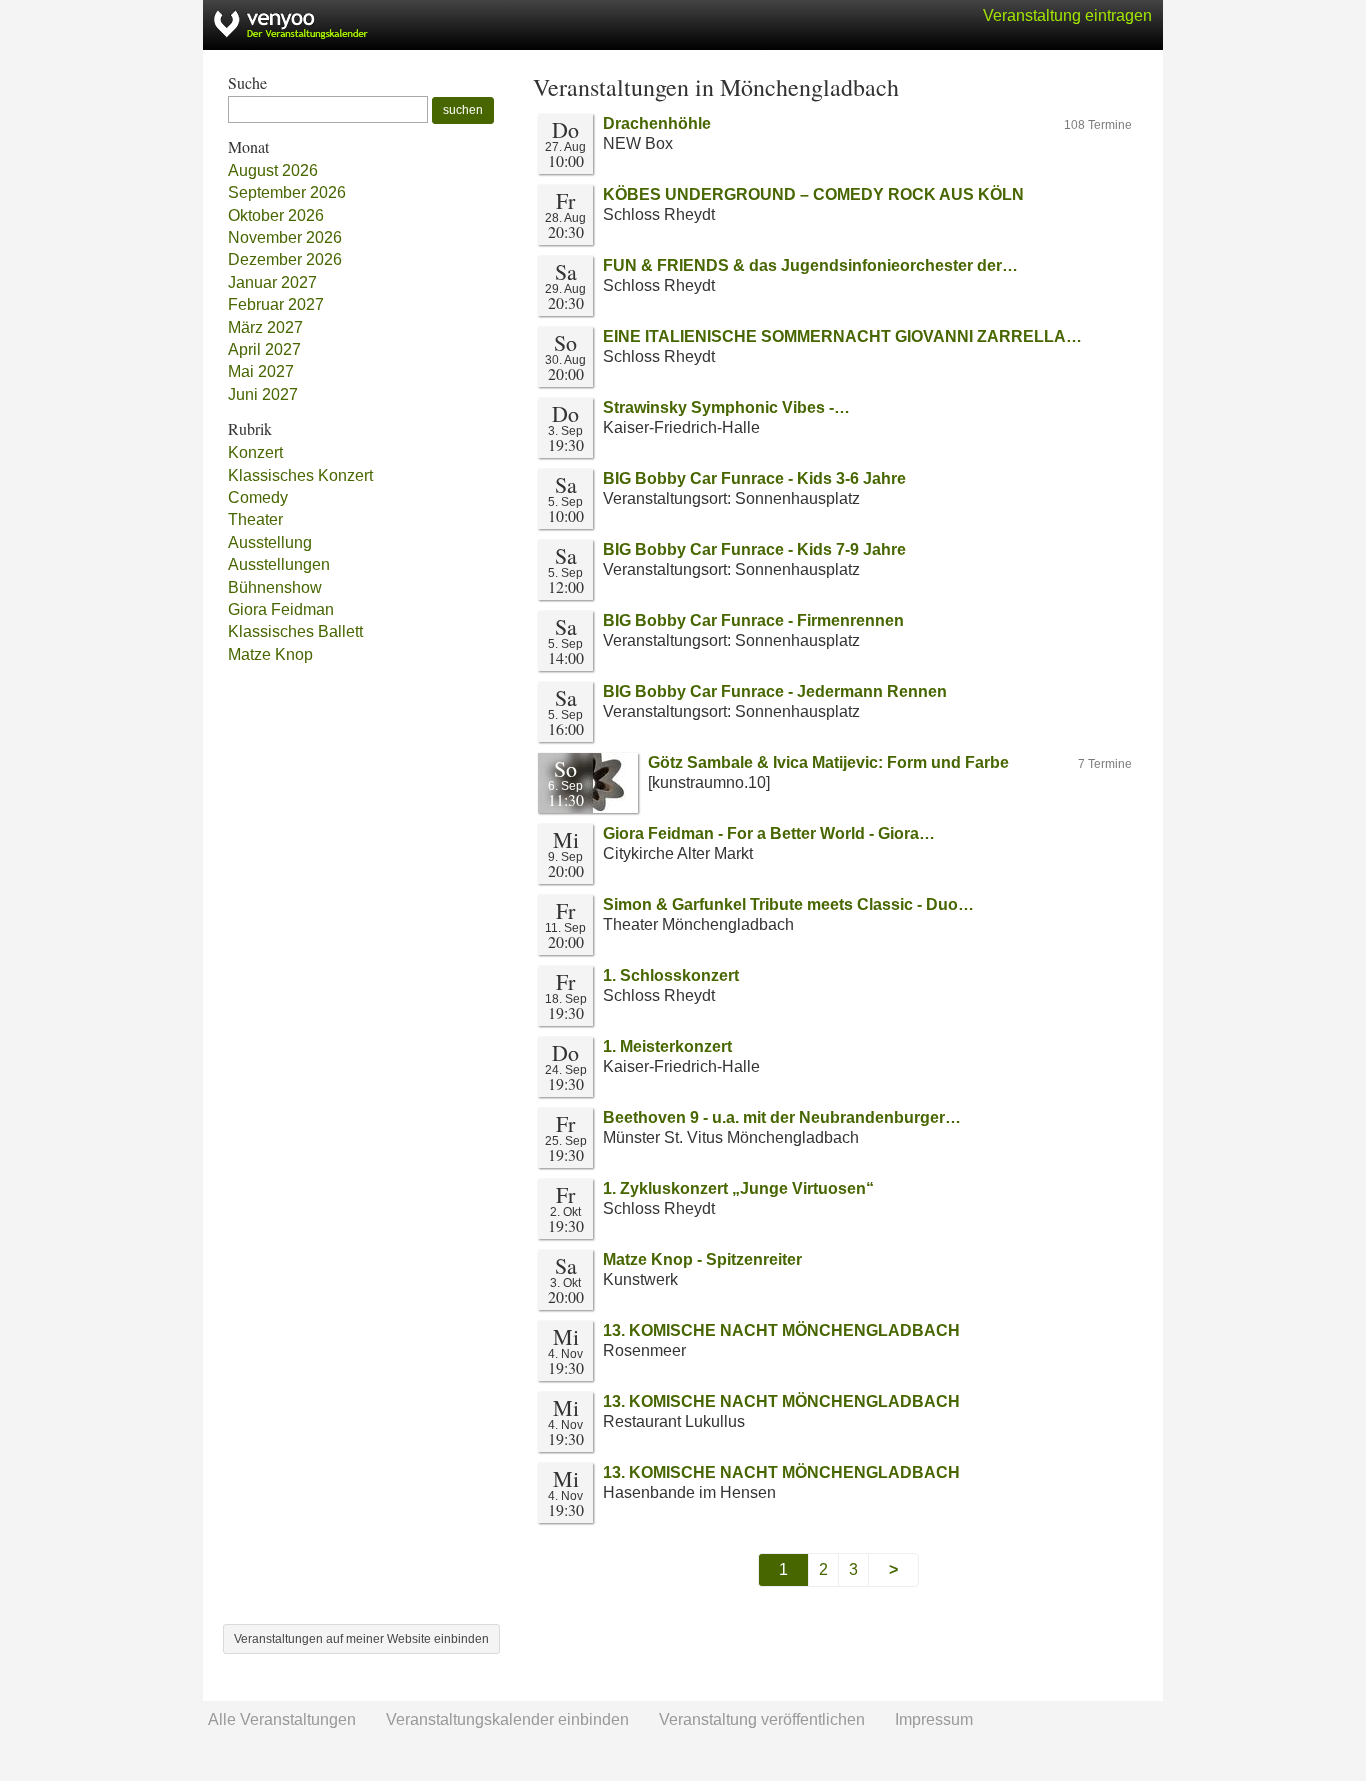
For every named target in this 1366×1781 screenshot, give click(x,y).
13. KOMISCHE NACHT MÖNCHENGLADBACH (781, 1330)
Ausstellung (270, 542)
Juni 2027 (263, 394)
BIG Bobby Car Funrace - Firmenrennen (753, 620)
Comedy (258, 497)
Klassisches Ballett (295, 631)
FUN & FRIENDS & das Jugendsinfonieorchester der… (810, 265)
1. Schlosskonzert (671, 975)
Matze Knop (270, 654)
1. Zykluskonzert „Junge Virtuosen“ (738, 1188)
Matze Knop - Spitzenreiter (702, 1259)
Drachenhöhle (657, 123)
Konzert (255, 452)
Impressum (934, 1719)
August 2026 (273, 170)
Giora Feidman (281, 609)
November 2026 (285, 237)
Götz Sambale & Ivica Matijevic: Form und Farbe (828, 762)
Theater (255, 519)
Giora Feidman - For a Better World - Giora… (769, 833)
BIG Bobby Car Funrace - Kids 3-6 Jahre (754, 478)
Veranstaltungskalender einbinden (507, 1719)
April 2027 (264, 349)
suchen (463, 110)
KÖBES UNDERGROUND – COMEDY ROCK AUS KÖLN (813, 194)
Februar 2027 (276, 304)
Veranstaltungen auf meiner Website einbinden (361, 1639)
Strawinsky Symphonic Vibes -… (726, 407)
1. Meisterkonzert (667, 1046)
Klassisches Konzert (300, 475)
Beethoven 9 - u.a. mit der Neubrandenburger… (782, 1117)
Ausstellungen (279, 564)
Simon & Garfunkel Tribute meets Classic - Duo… (788, 904)
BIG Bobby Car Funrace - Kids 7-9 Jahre (754, 549)
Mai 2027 (261, 371)
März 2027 (265, 327)
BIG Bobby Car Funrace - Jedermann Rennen (775, 691)
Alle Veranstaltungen (282, 1719)
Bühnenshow (275, 587)
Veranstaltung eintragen (1067, 15)
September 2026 (287, 192)
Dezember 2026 (285, 259)
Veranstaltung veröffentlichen (762, 1719)
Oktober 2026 (276, 215)
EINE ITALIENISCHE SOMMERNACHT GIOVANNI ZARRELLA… (842, 336)
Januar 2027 (272, 282)
